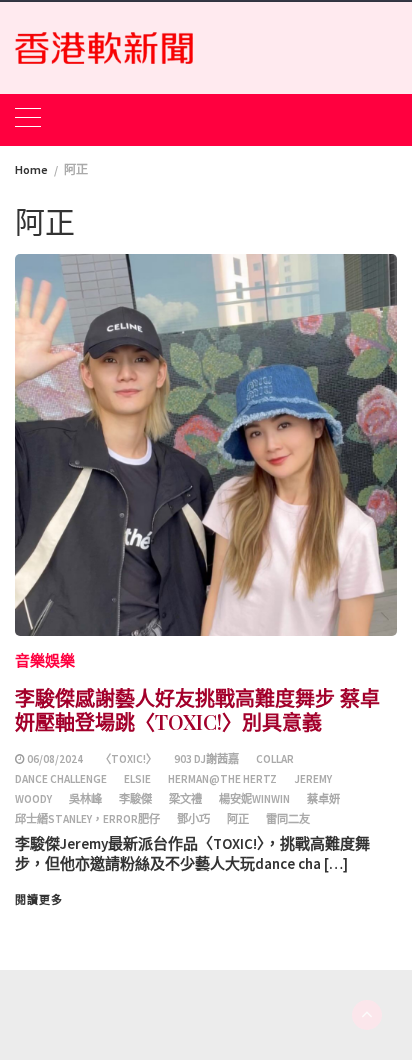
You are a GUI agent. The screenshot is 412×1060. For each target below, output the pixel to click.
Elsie (137, 779)
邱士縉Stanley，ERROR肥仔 (87, 819)
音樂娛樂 (45, 660)
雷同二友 (288, 819)
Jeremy (313, 779)
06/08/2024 (55, 759)
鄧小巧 (193, 819)
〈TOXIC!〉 (128, 759)
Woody (33, 799)
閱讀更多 (39, 900)
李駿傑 (135, 799)
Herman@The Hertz (222, 779)
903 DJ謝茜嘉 (206, 759)
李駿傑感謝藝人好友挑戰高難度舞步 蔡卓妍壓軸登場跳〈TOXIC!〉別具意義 (197, 709)
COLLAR (275, 759)
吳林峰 (85, 799)
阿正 (238, 819)
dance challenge (61, 779)
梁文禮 (185, 799)
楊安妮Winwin (254, 799)
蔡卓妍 (323, 799)
